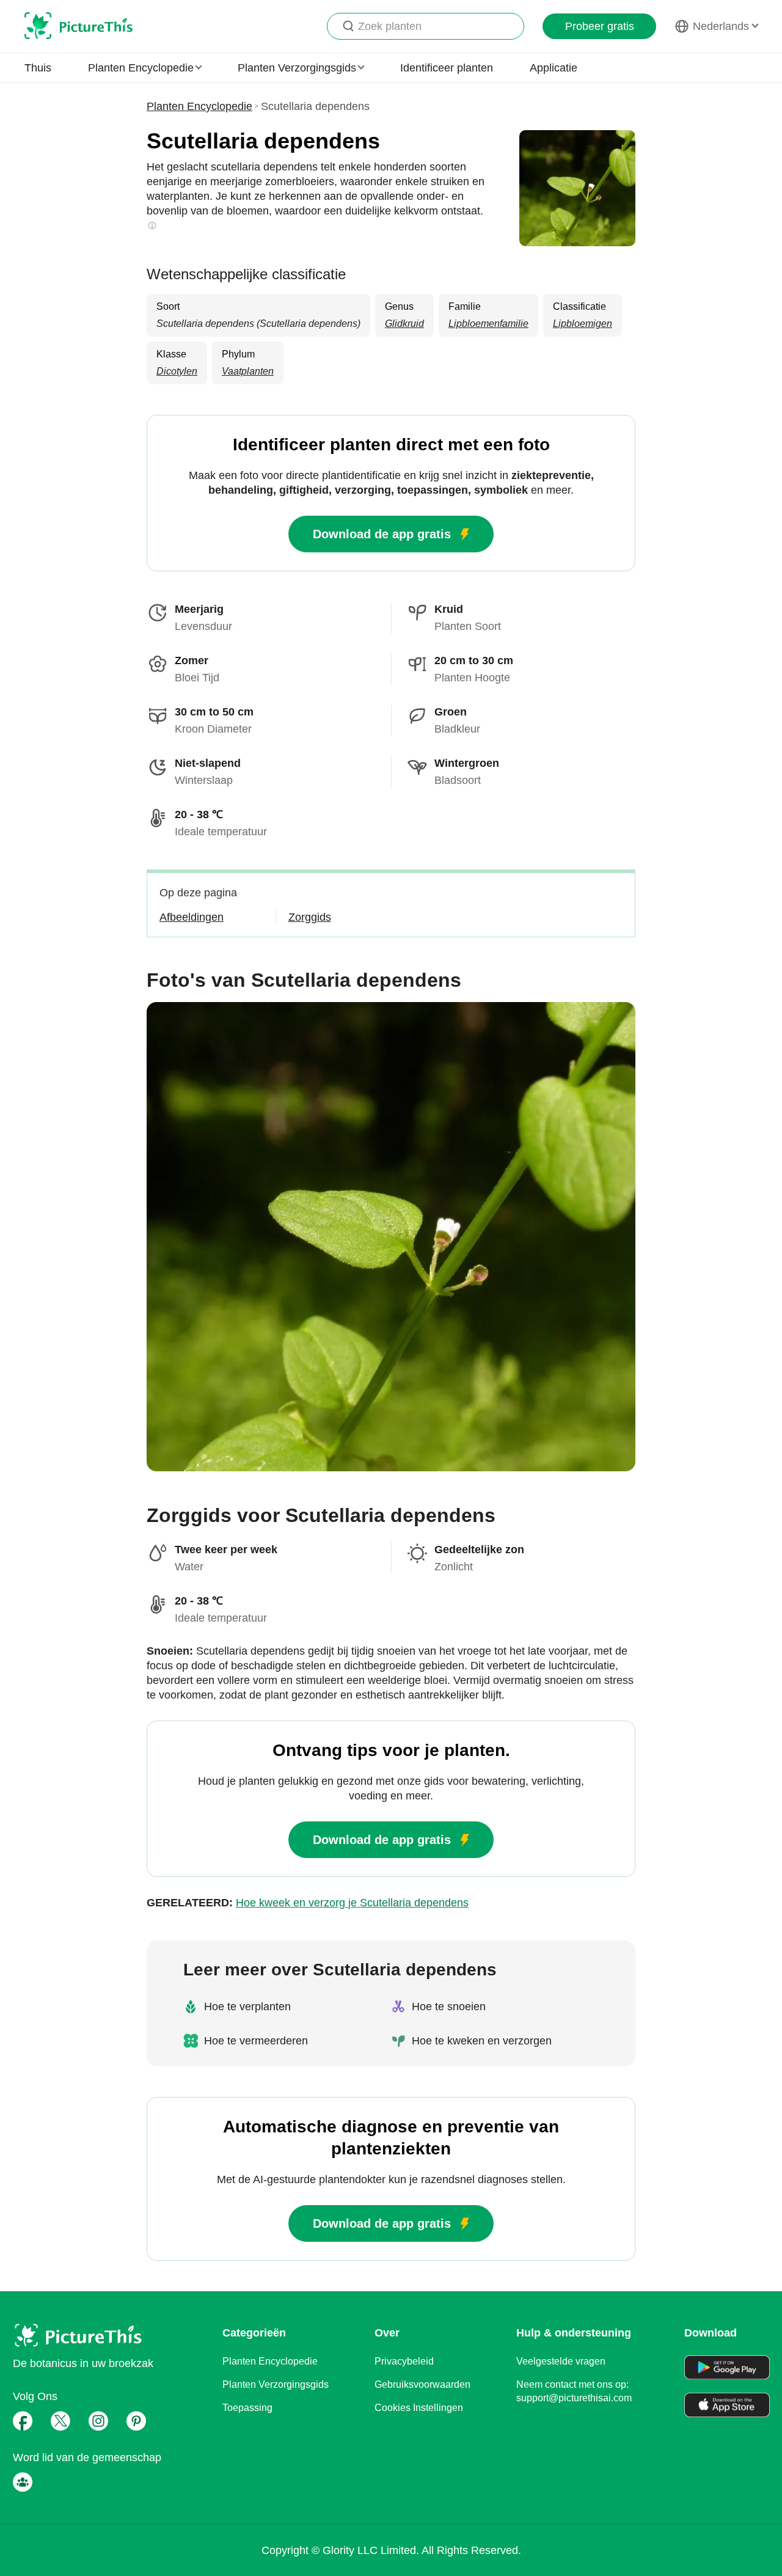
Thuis (38, 68)
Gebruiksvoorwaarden (422, 2384)
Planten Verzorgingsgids (276, 2384)
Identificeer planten (447, 68)
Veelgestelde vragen (561, 2361)
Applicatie (554, 68)
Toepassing (247, 2408)
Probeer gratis (600, 26)
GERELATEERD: (308, 1903)
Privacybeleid (404, 2361)
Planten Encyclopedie (199, 106)
